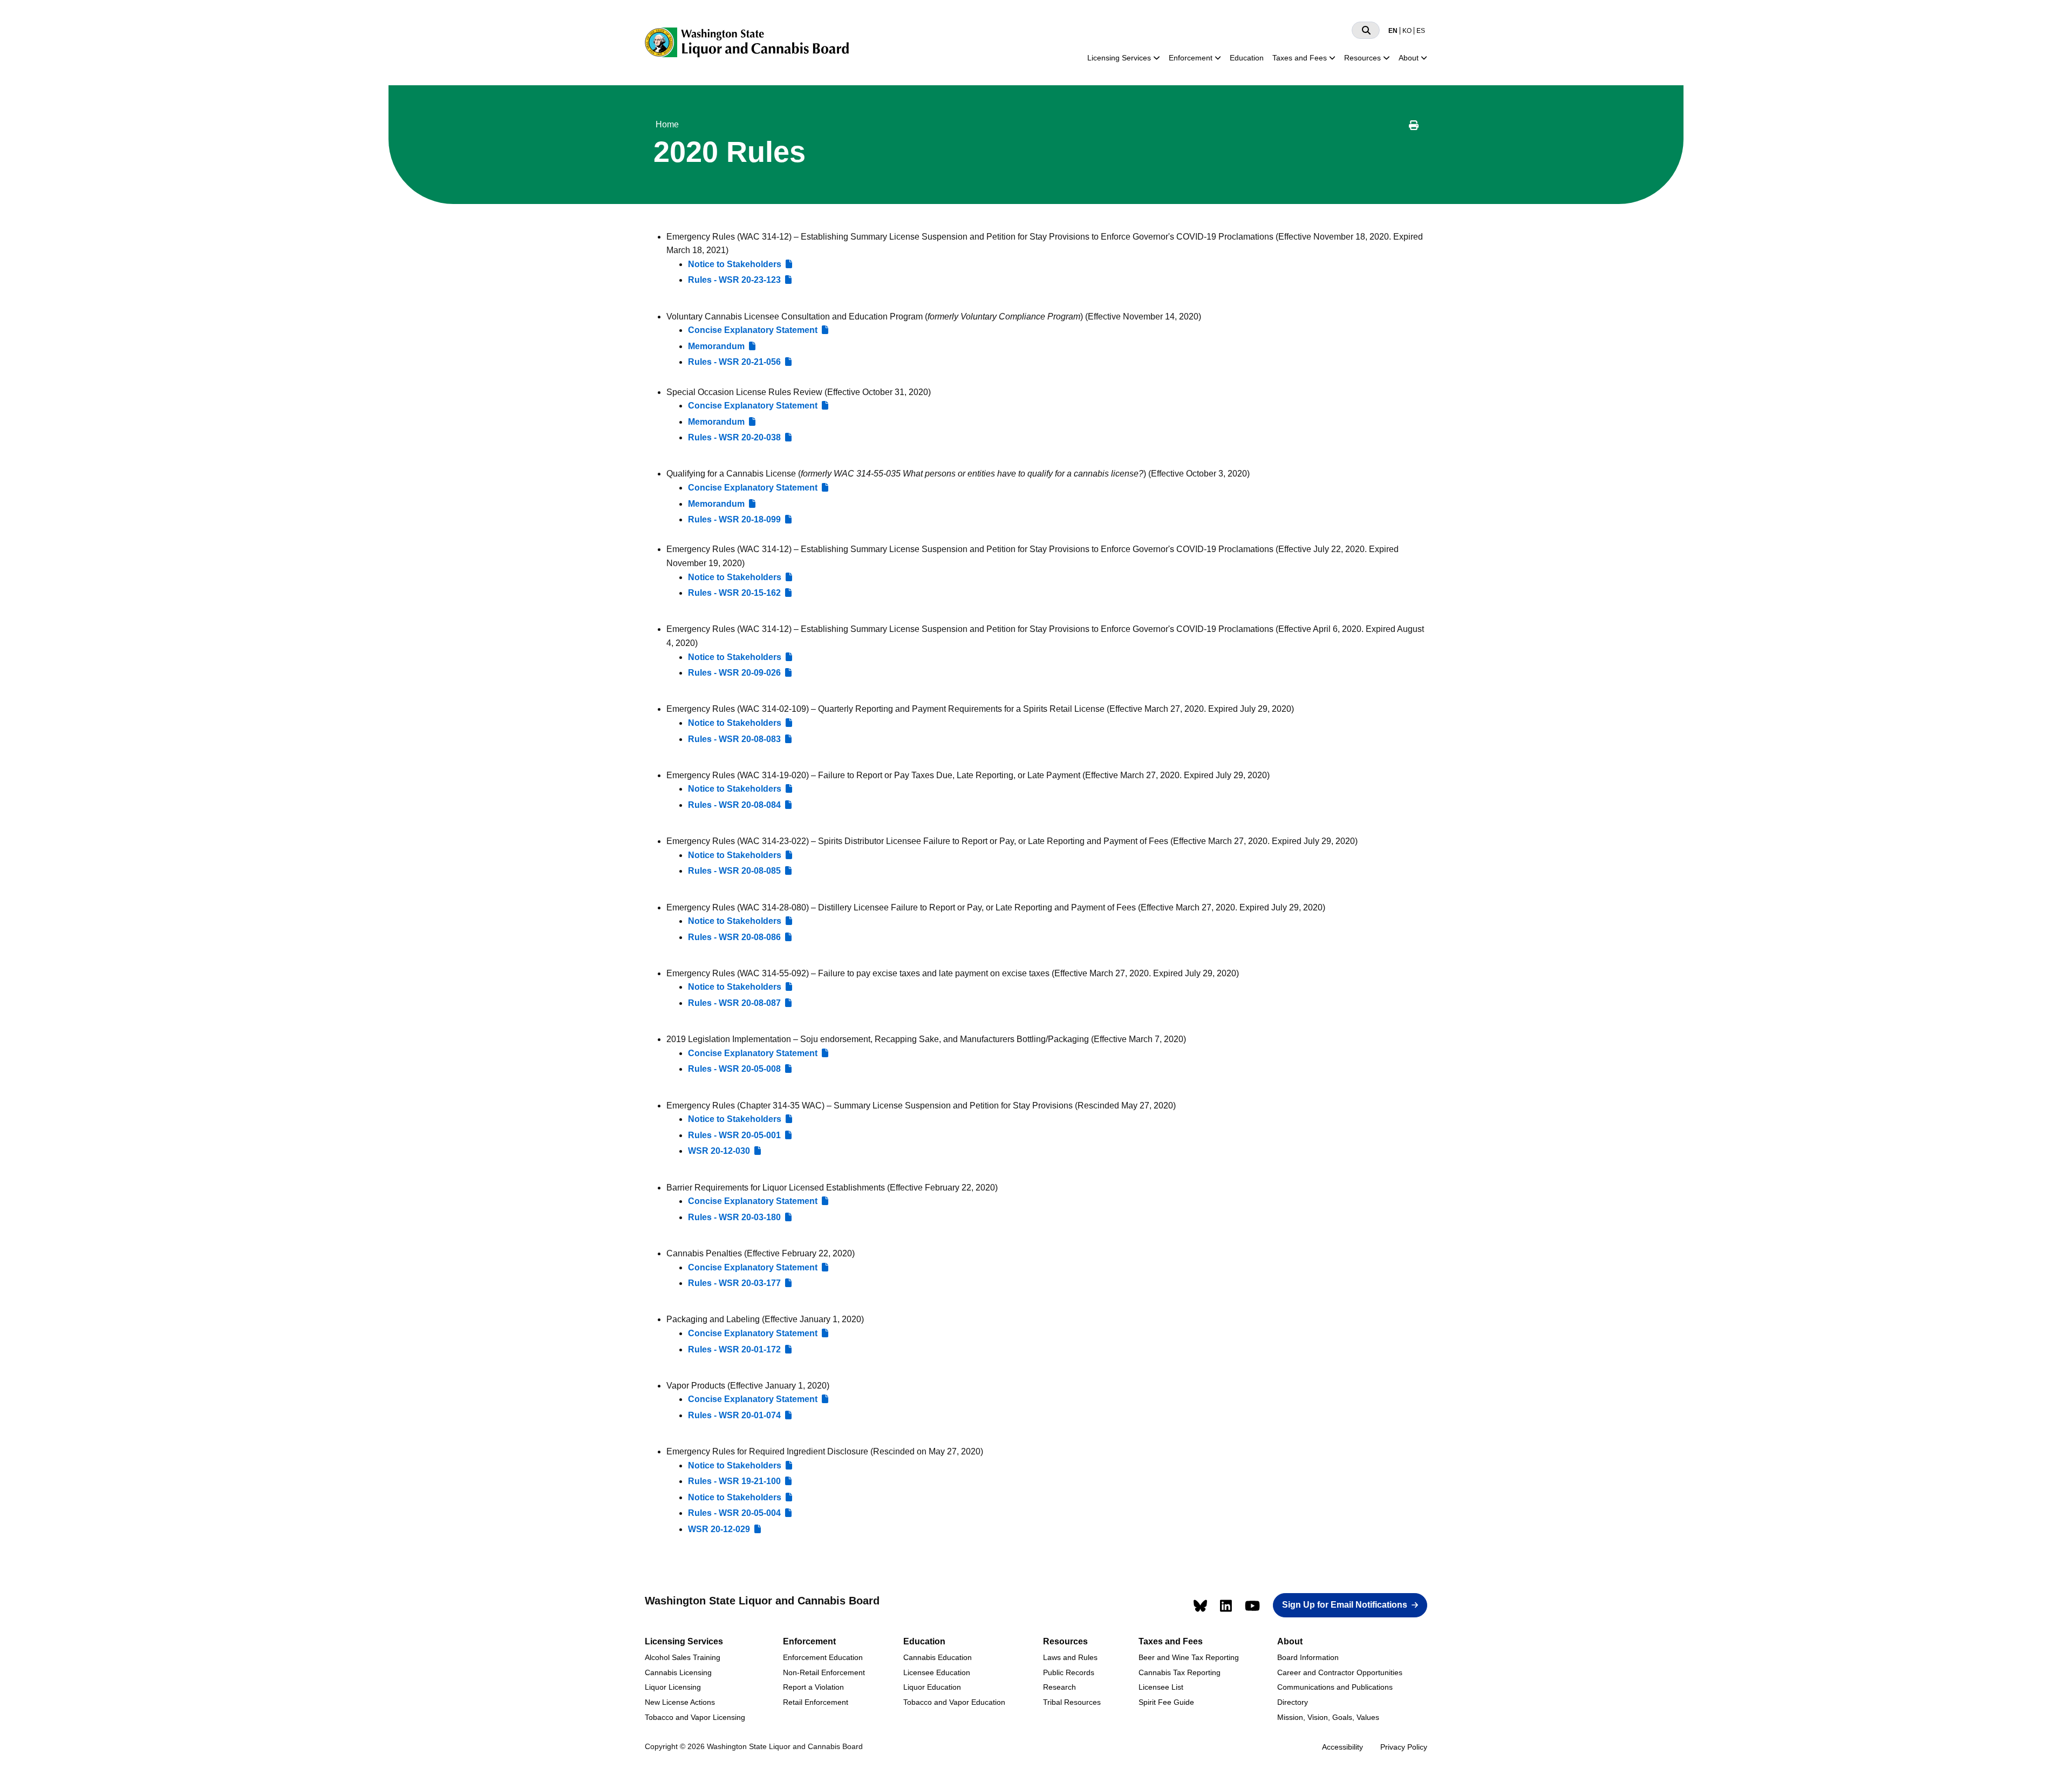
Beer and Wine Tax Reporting (1189, 1657)
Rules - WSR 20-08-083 (734, 739)
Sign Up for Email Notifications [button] (1345, 1605)
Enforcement (1191, 58)
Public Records (1069, 1672)
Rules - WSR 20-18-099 (734, 519)
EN (1393, 31)
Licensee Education (937, 1672)
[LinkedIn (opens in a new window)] (1226, 1606)
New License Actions (680, 1702)
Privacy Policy (1404, 1747)
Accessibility (1342, 1747)
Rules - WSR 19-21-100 (734, 1481)
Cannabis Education (938, 1657)
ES (1421, 31)
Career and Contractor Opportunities (1340, 1672)
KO (1407, 31)
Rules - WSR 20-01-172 (734, 1349)
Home (667, 124)
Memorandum (716, 346)
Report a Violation (813, 1687)
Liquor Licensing (673, 1687)
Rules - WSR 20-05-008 (734, 1069)
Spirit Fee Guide (1166, 1702)
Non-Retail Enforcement (824, 1672)
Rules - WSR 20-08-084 (734, 805)
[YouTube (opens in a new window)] (1252, 1606)
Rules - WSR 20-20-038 (734, 437)
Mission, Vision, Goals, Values (1328, 1717)
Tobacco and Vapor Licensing (695, 1717)
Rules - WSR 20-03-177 (734, 1283)
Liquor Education (932, 1687)
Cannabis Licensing (678, 1672)
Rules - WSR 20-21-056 (734, 362)
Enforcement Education (823, 1657)
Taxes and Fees (1300, 58)
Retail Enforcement (816, 1702)
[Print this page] (1414, 127)
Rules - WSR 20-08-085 (734, 871)
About (1409, 58)
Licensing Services (1119, 58)
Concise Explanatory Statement (753, 330)
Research (1059, 1687)
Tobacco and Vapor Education (954, 1702)
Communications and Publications (1335, 1687)
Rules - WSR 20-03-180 (734, 1217)
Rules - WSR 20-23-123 (734, 280)
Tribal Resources (1072, 1702)
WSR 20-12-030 (719, 1151)
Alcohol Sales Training (683, 1657)
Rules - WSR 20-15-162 (734, 593)
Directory (1293, 1702)
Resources (1362, 58)
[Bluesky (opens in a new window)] (1200, 1606)
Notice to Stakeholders (735, 264)
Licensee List (1161, 1687)
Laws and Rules (1070, 1657)
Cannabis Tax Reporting (1180, 1672)
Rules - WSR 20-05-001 (734, 1135)
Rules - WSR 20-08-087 (734, 1003)
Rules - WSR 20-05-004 (734, 1513)
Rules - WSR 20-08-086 (734, 937)
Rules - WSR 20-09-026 (734, 673)
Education (1247, 58)
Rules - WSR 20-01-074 (734, 1415)
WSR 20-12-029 (719, 1529)
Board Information (1308, 1657)
